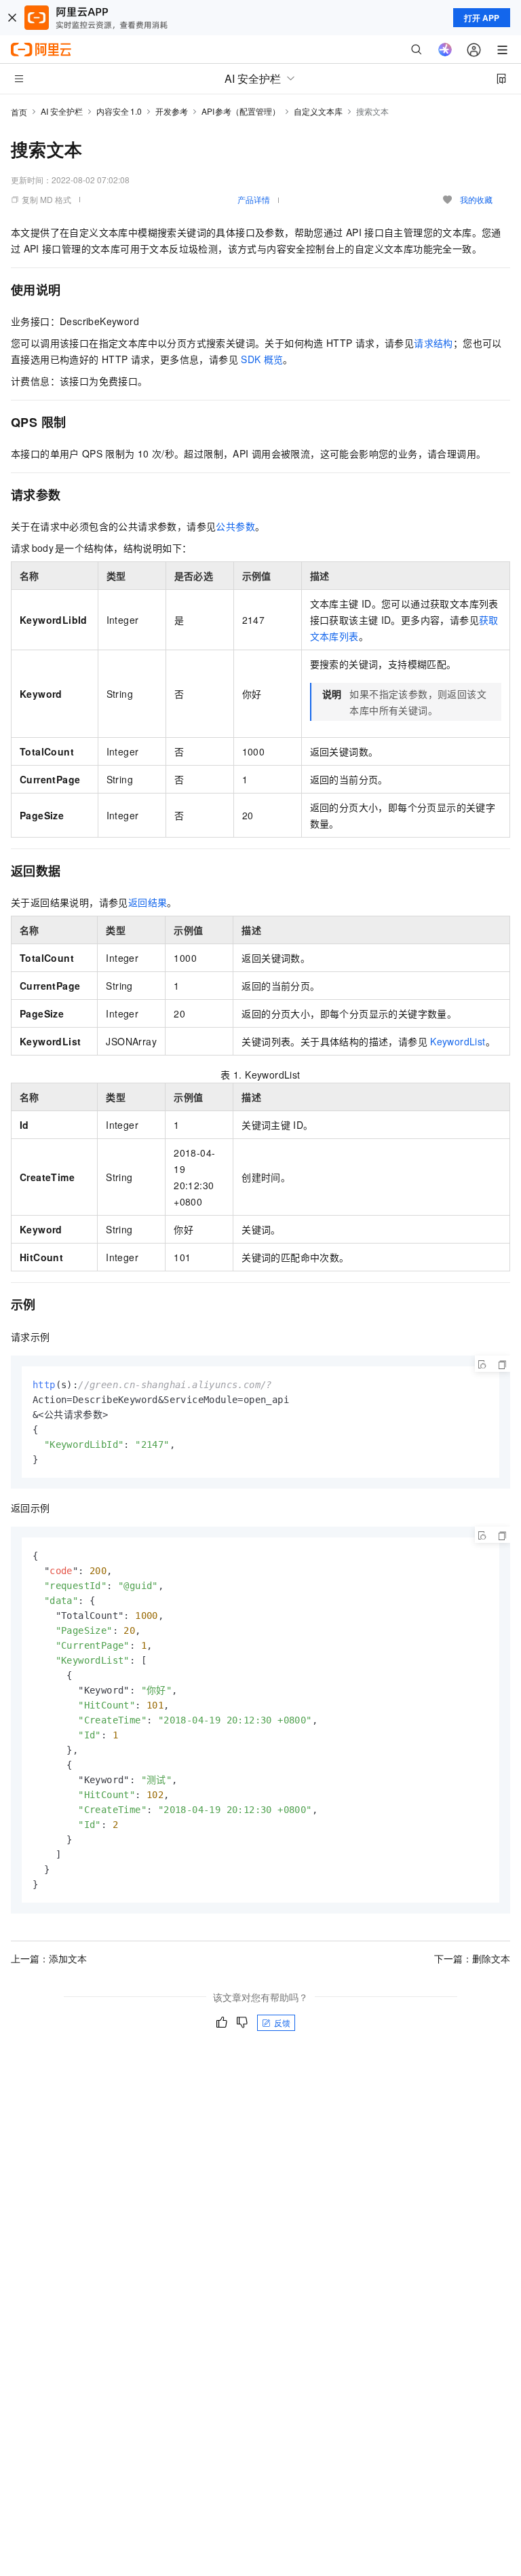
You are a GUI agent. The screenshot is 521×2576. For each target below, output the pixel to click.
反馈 (282, 2022)
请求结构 (433, 343)
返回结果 (148, 902)
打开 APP (482, 18)
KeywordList (458, 1041)
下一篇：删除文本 (472, 1958)
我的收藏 (476, 199)
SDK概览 (262, 359)
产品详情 (254, 199)
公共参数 (235, 526)
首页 (19, 112)
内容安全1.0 (119, 111)
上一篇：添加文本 (49, 1958)
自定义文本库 (318, 111)
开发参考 (172, 111)
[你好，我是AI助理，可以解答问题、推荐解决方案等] (445, 50)
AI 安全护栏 (62, 111)
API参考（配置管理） (241, 111)
